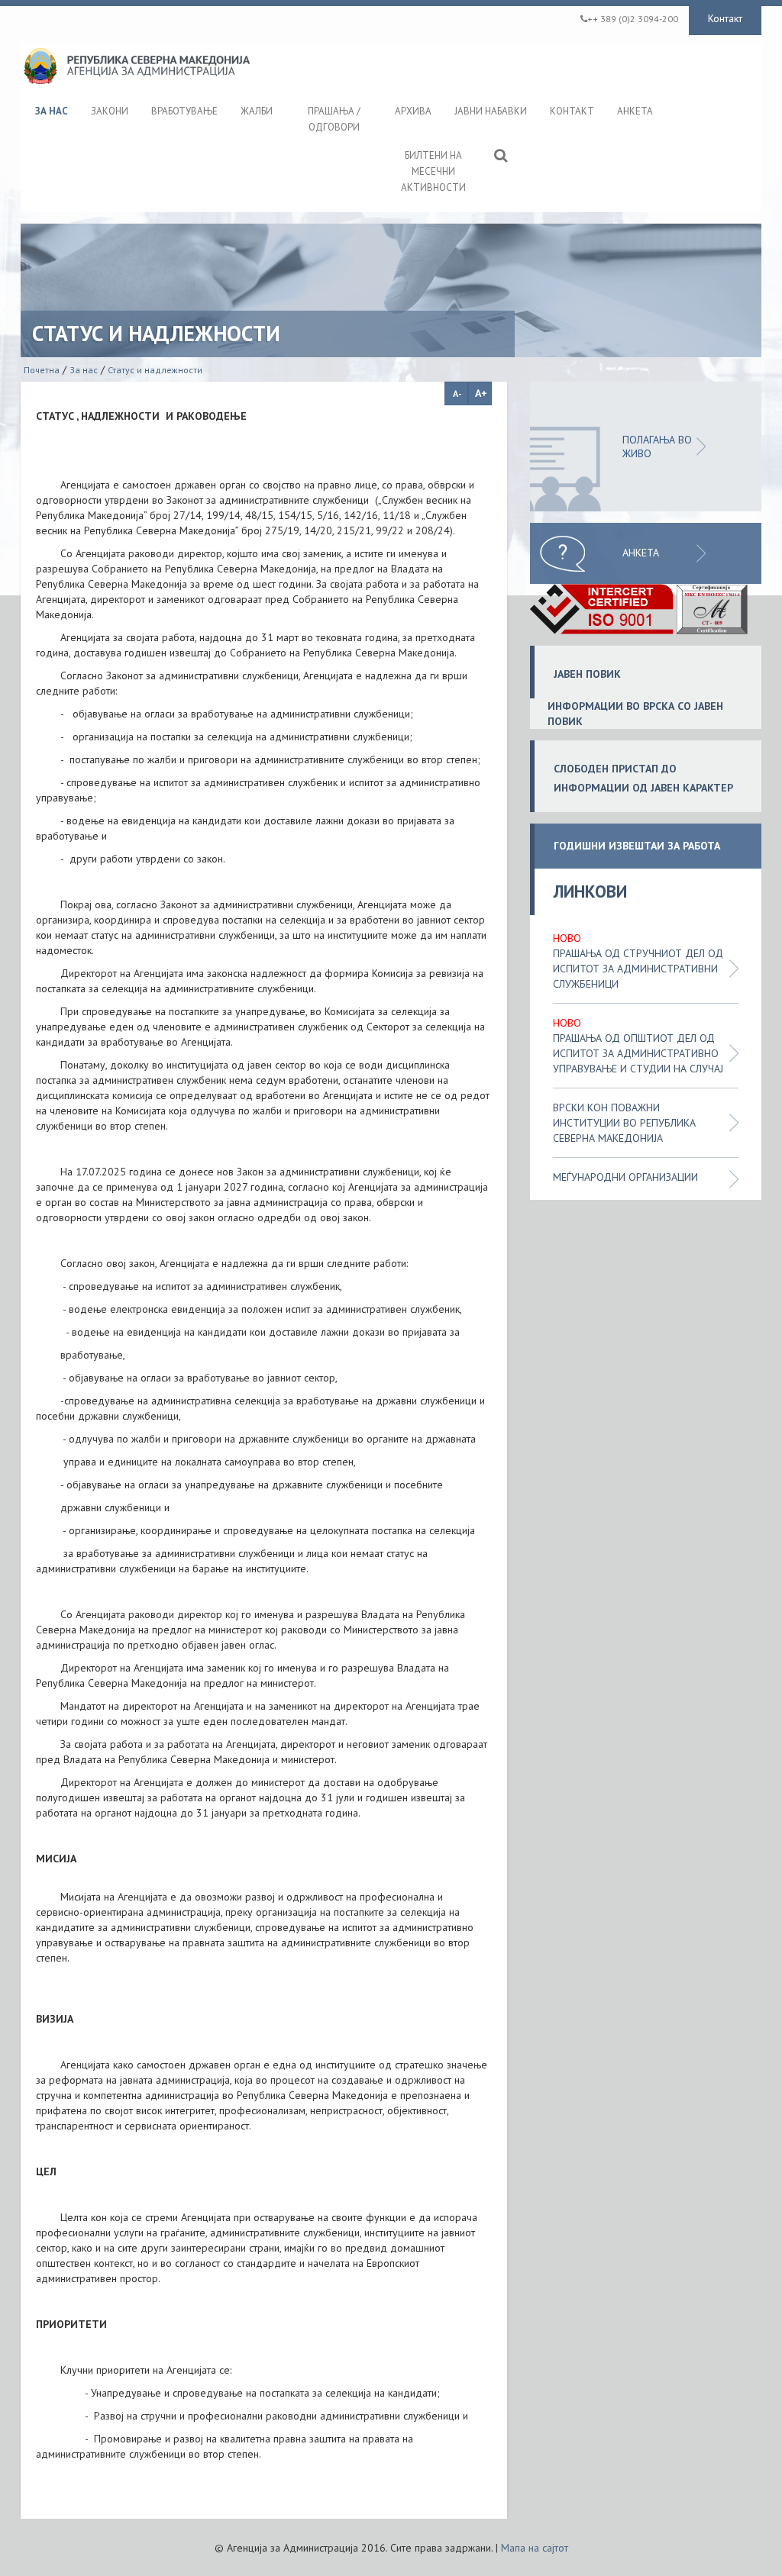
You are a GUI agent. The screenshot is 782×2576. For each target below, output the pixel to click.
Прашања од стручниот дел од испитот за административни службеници (638, 969)
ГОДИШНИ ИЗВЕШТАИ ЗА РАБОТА (637, 846)
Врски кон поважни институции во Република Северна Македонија (624, 1123)
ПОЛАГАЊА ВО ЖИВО (657, 447)
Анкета (641, 553)
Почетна (42, 370)
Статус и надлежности (155, 370)
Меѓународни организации (625, 1177)
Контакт (725, 18)
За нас (84, 370)
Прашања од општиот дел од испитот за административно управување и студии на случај (638, 1053)
